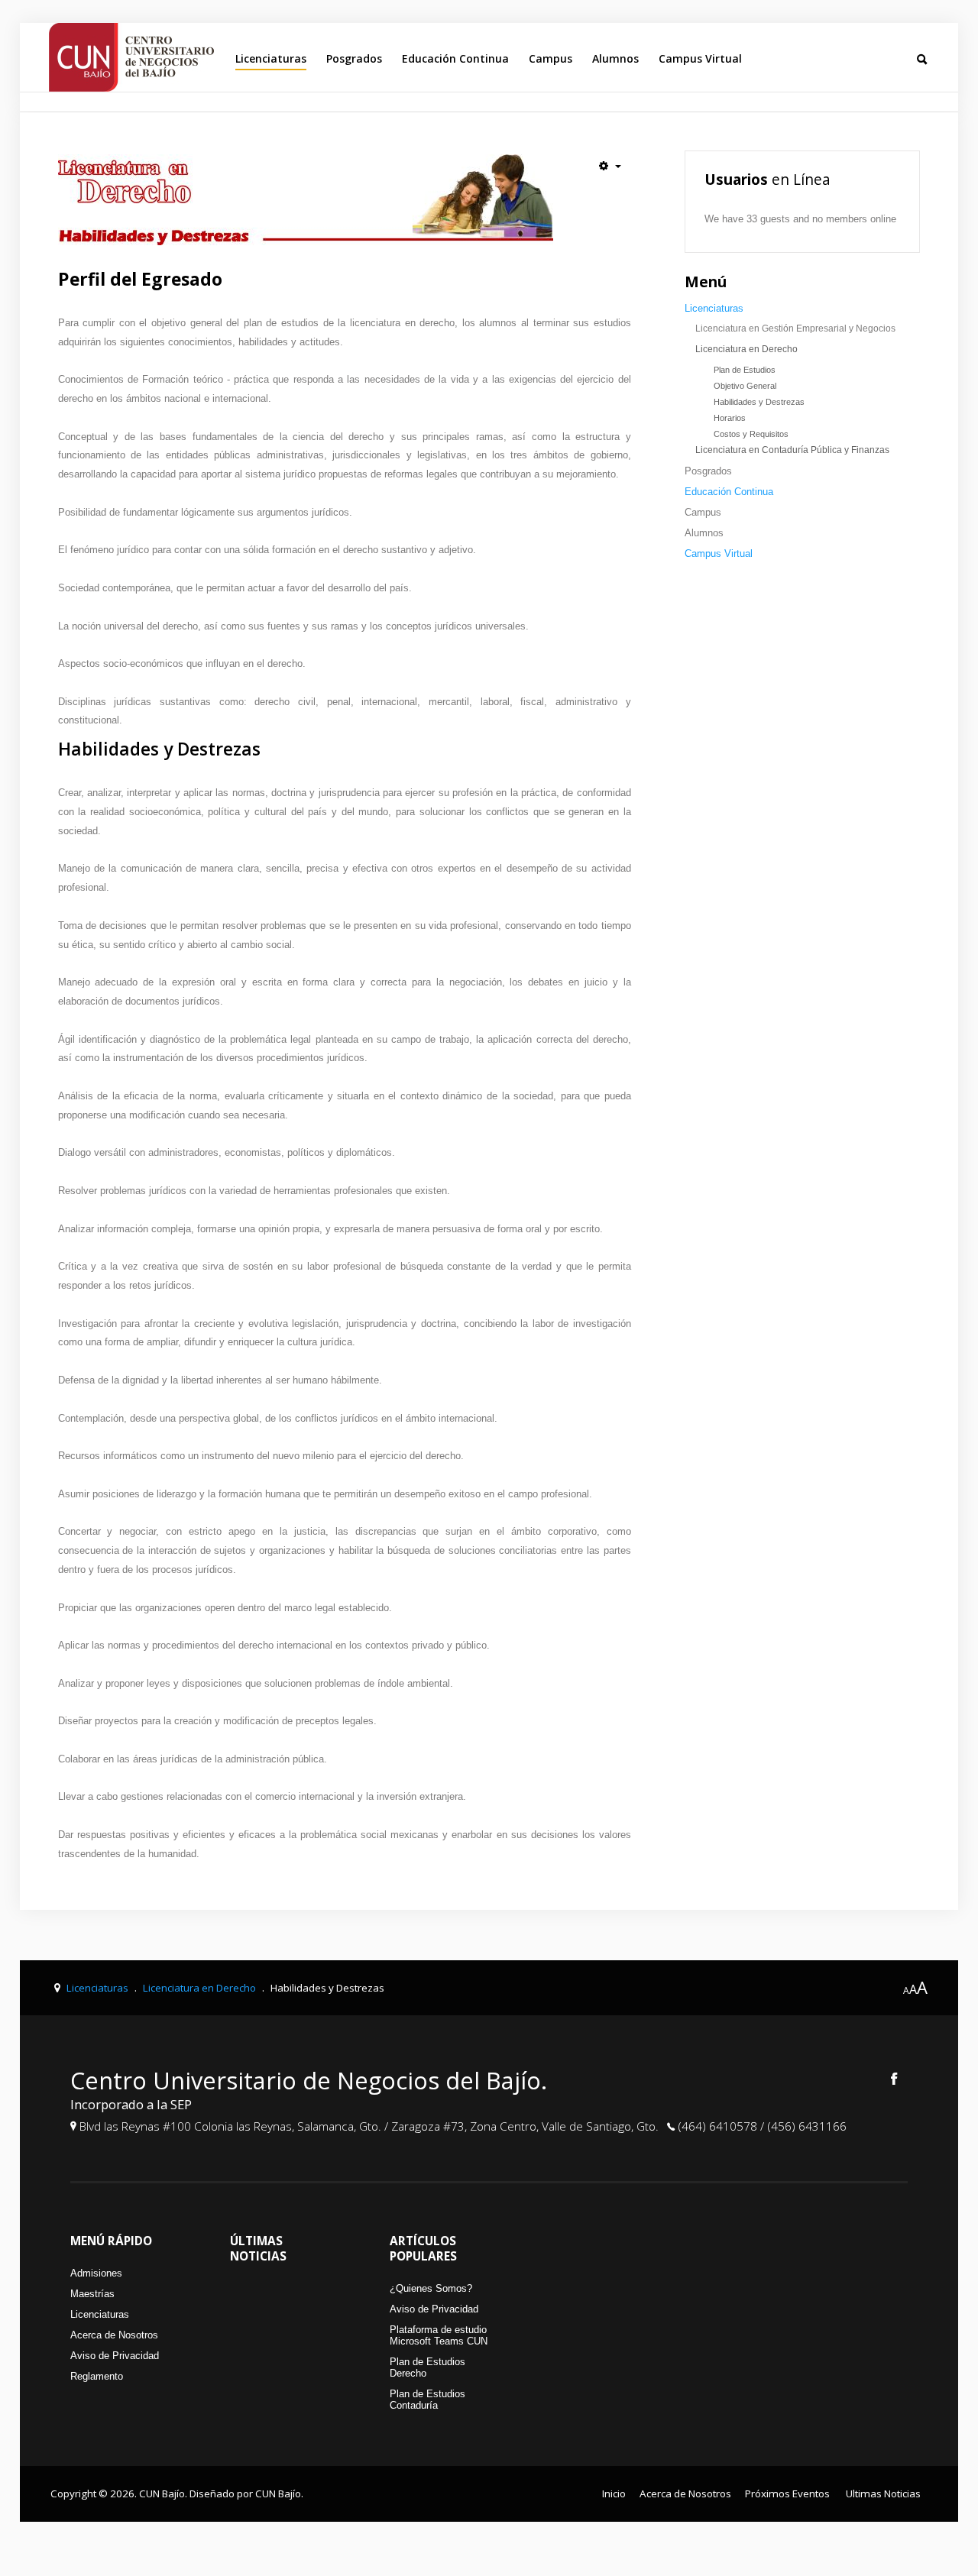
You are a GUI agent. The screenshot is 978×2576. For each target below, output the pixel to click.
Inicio (614, 2493)
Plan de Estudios (745, 370)
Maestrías (92, 2294)
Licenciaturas (271, 58)
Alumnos (615, 58)
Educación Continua (455, 58)
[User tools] (610, 166)
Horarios (730, 418)
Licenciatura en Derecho (746, 349)
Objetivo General (745, 386)
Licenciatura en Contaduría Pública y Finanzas (792, 450)
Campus (551, 58)
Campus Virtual (700, 58)
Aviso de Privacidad (115, 2356)
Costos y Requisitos (751, 434)
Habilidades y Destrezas (759, 402)
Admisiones (96, 2273)
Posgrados (354, 58)
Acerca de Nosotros (114, 2335)
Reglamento (97, 2376)
